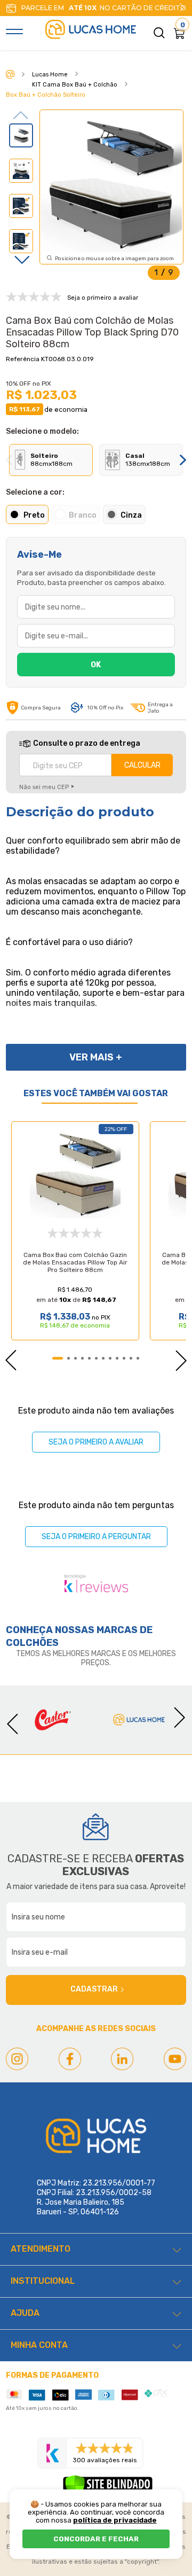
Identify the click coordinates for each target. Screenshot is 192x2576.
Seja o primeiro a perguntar (96, 1537)
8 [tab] (110, 1358)
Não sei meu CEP (44, 787)
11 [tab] (131, 1358)
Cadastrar (94, 1989)
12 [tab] (138, 1358)
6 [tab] (96, 1358)
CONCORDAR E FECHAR (96, 2539)
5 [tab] (89, 1358)
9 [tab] (117, 1358)
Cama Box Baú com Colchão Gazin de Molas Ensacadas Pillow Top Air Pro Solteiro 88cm (75, 1262)
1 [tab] (58, 1358)
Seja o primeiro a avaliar (96, 1442)
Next (182, 7)
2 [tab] (69, 1358)
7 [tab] (103, 1358)
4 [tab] (82, 1358)
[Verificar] (108, 2488)
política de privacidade (115, 2520)
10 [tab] (124, 1358)
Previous (21, 115)
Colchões (32, 1643)
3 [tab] (75, 1358)
